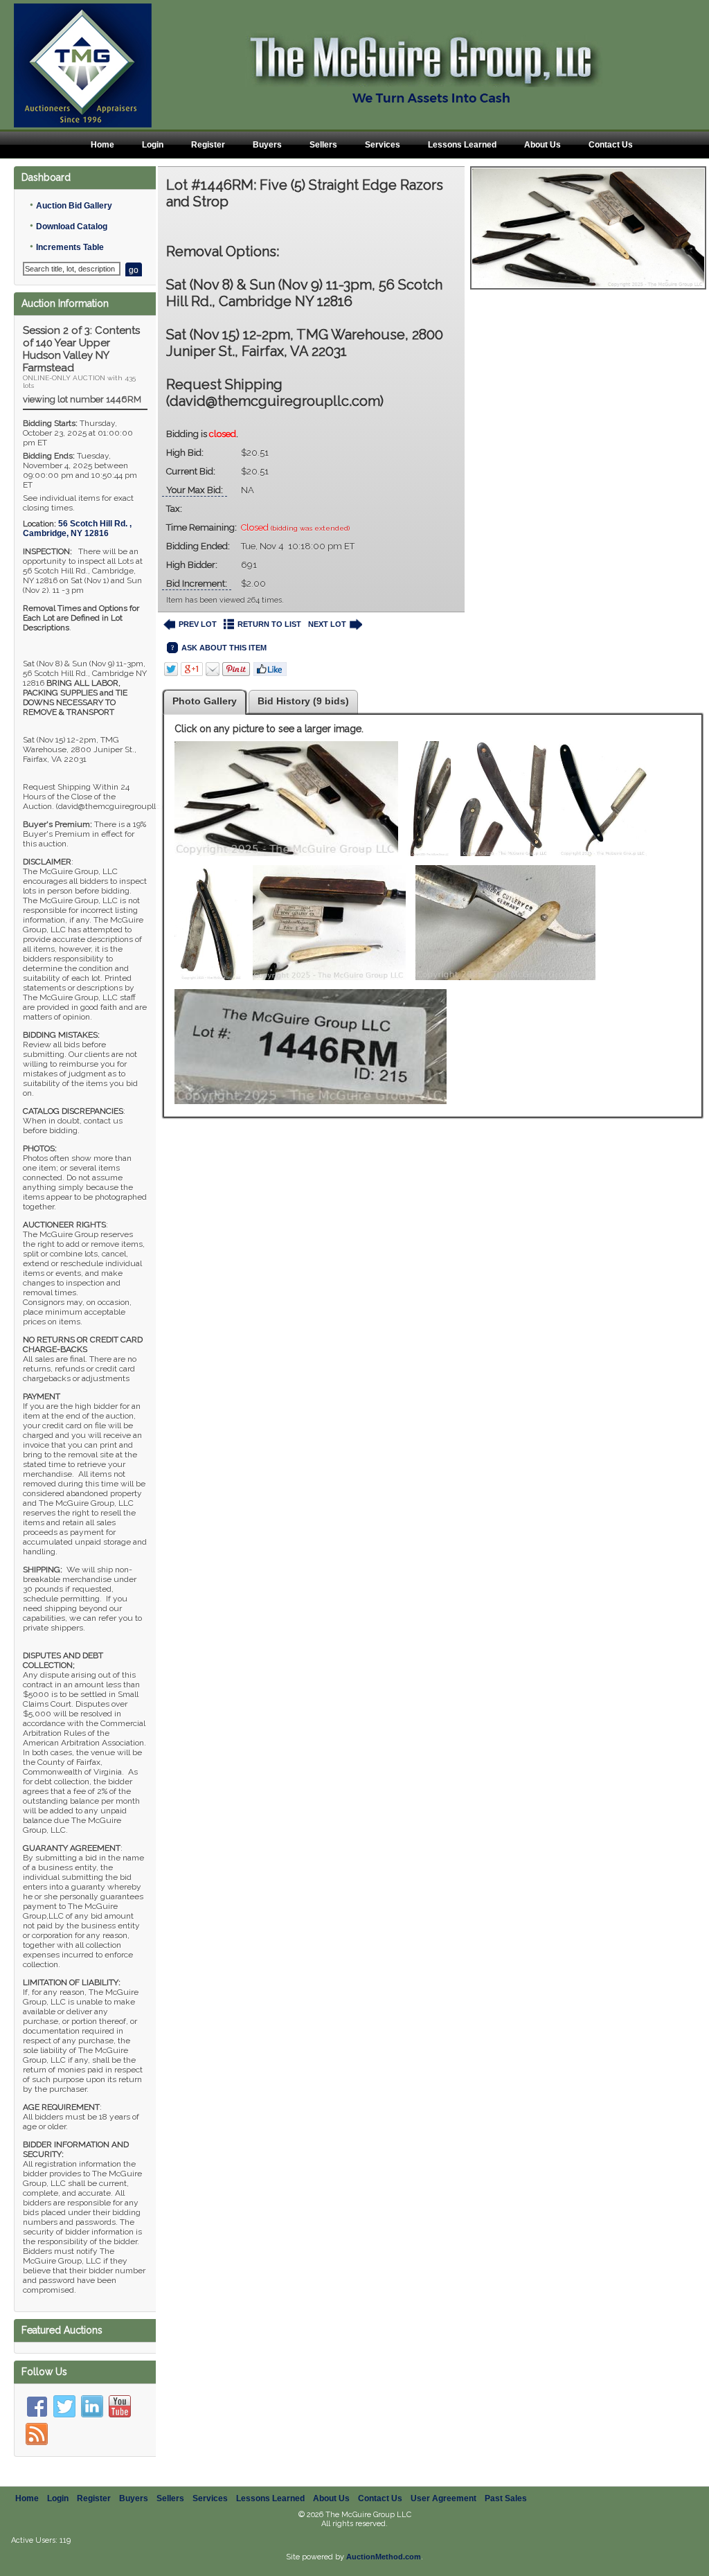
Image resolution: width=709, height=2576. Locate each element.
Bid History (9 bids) (303, 701)
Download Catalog (72, 226)
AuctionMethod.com (384, 2557)
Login (153, 145)
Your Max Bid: (195, 490)
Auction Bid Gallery (74, 206)
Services (383, 145)
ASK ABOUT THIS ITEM (224, 648)
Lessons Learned (462, 145)
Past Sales (506, 2498)
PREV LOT (198, 624)
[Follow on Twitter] (64, 2406)
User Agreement (443, 2498)
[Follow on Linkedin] (92, 2406)
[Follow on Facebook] (37, 2406)
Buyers (267, 145)
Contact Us (611, 145)
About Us (542, 145)
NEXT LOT (327, 624)
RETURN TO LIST (269, 624)
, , (77, 528)
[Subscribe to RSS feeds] (37, 2434)
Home (102, 145)
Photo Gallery (205, 701)
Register (208, 145)
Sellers (323, 145)
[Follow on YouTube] (120, 2406)
